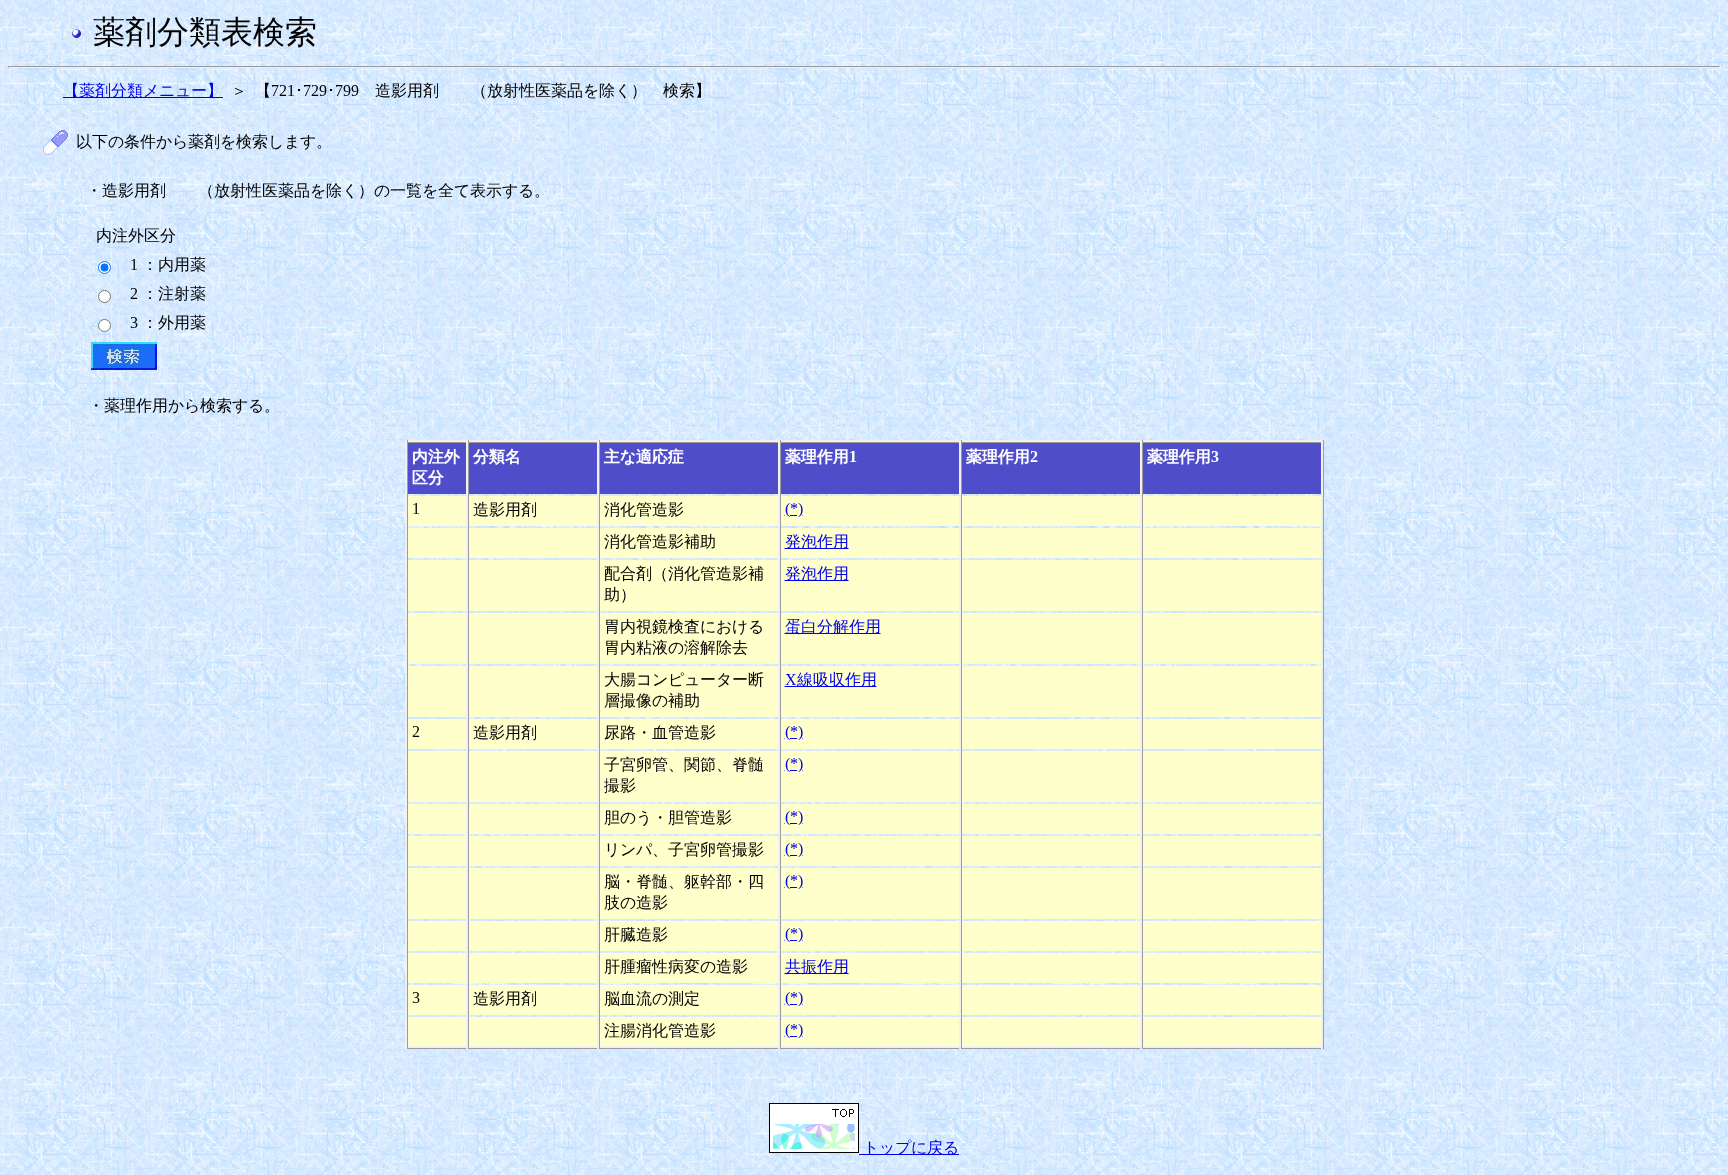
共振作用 (817, 966)
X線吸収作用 (831, 679)
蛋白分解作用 (833, 626)
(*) (794, 508)
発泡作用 (817, 541)
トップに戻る (909, 1147)
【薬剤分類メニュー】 (143, 90)
